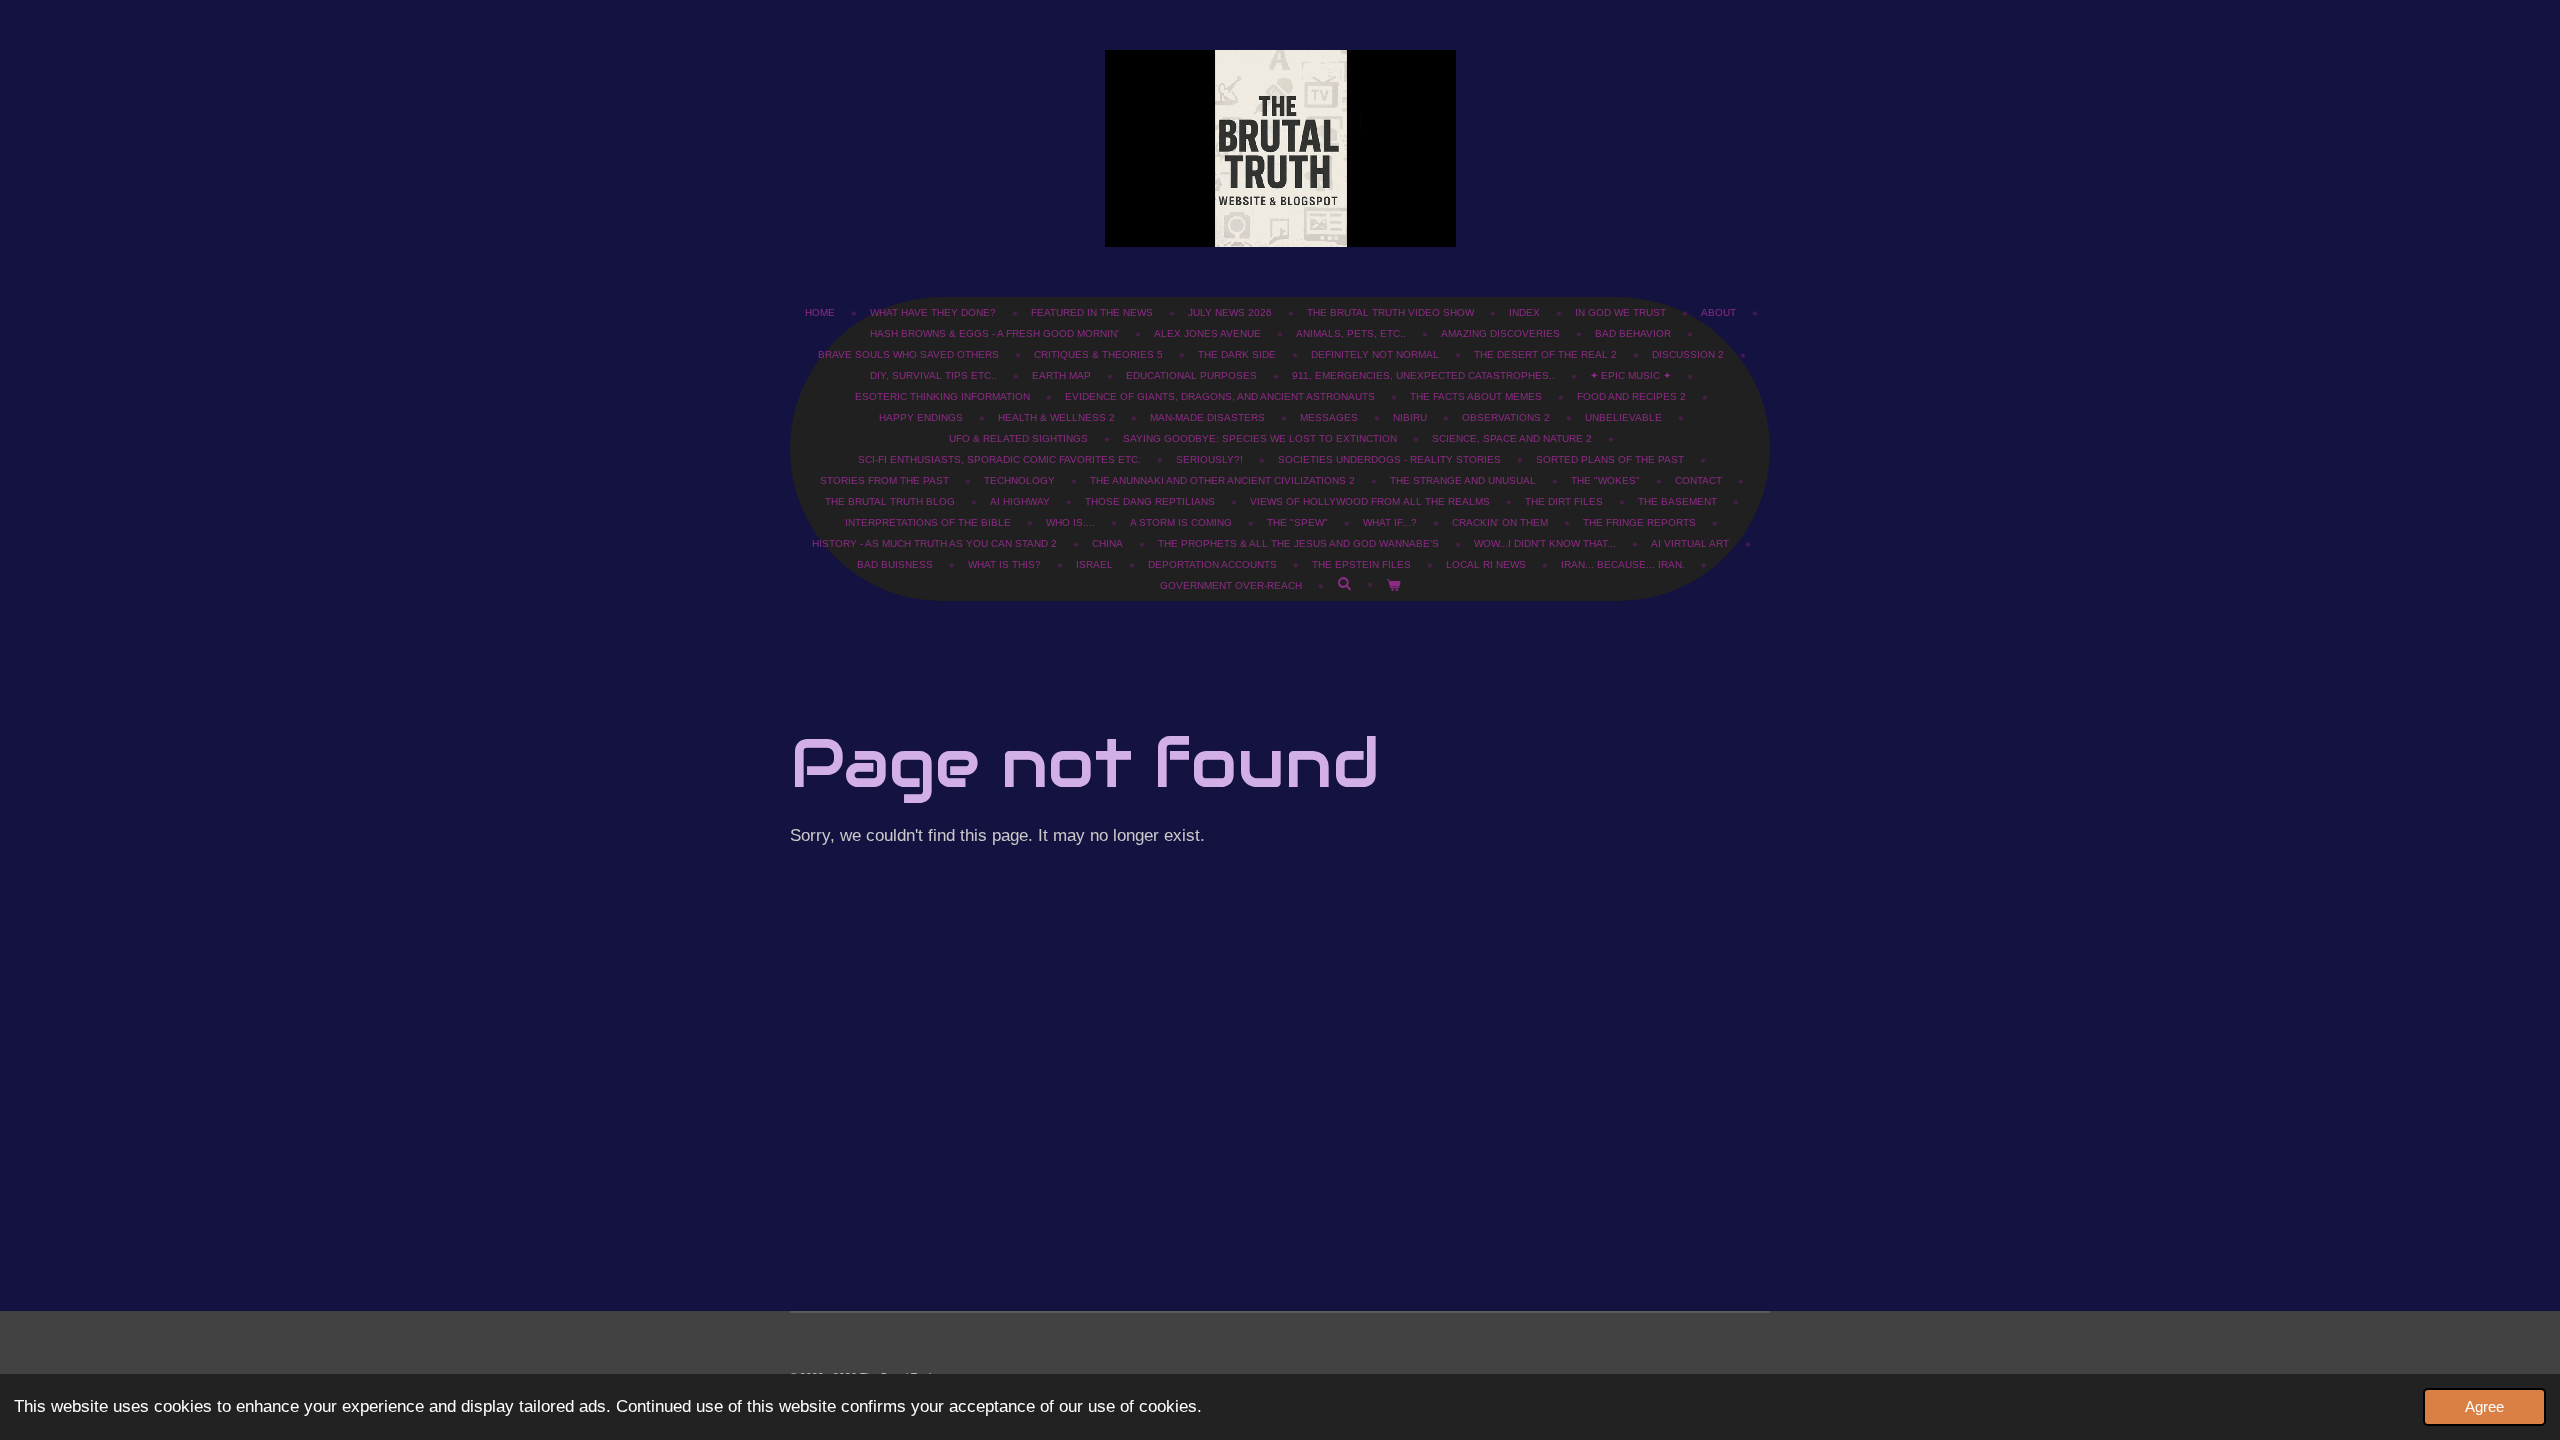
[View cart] (1393, 585)
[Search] (1344, 583)
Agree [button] (2484, 1406)
